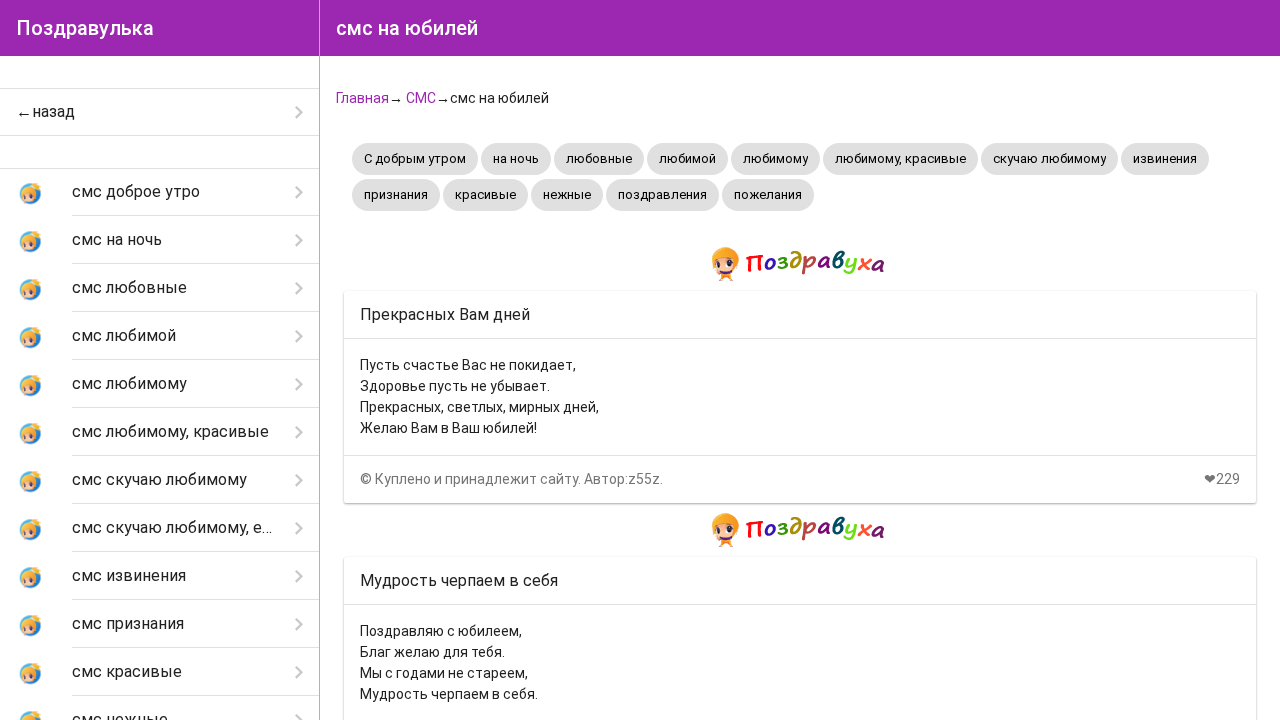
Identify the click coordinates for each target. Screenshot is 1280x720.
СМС (421, 98)
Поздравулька (85, 28)
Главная (362, 98)
